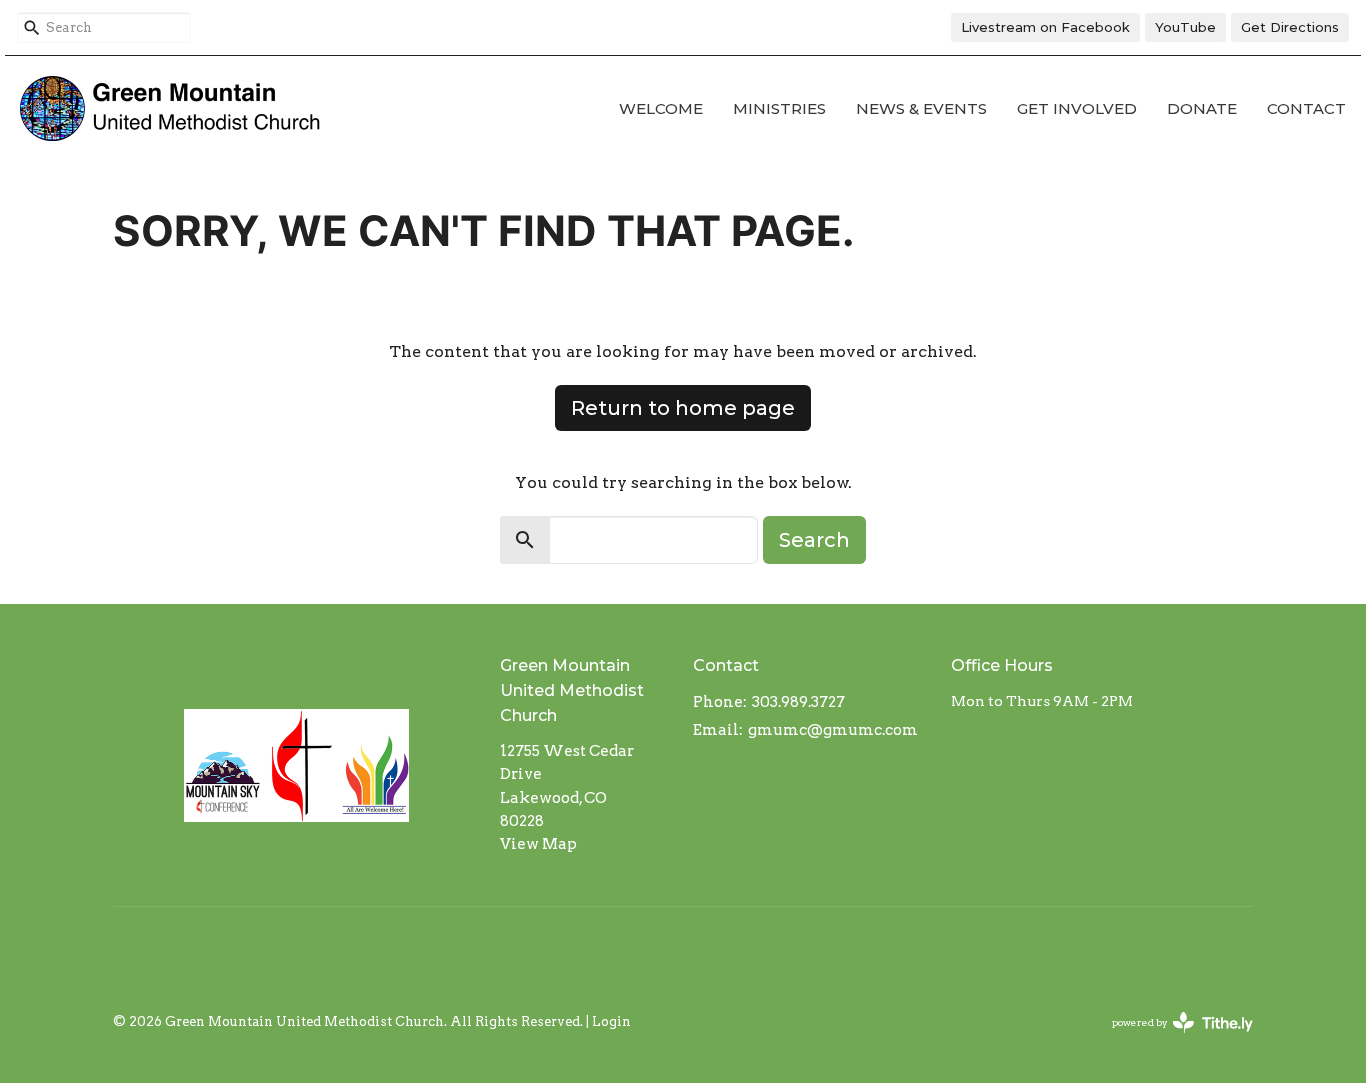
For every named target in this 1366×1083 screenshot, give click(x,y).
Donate (1202, 108)
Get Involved (1077, 108)
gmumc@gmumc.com (833, 730)
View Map (538, 844)
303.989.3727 (798, 702)
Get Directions (1290, 27)
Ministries (779, 108)
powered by (1172, 1039)
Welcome (661, 108)
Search (814, 540)
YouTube (1185, 27)
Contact (1306, 108)
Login (611, 1021)
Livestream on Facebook (1045, 27)
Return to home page (683, 408)
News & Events (921, 108)
